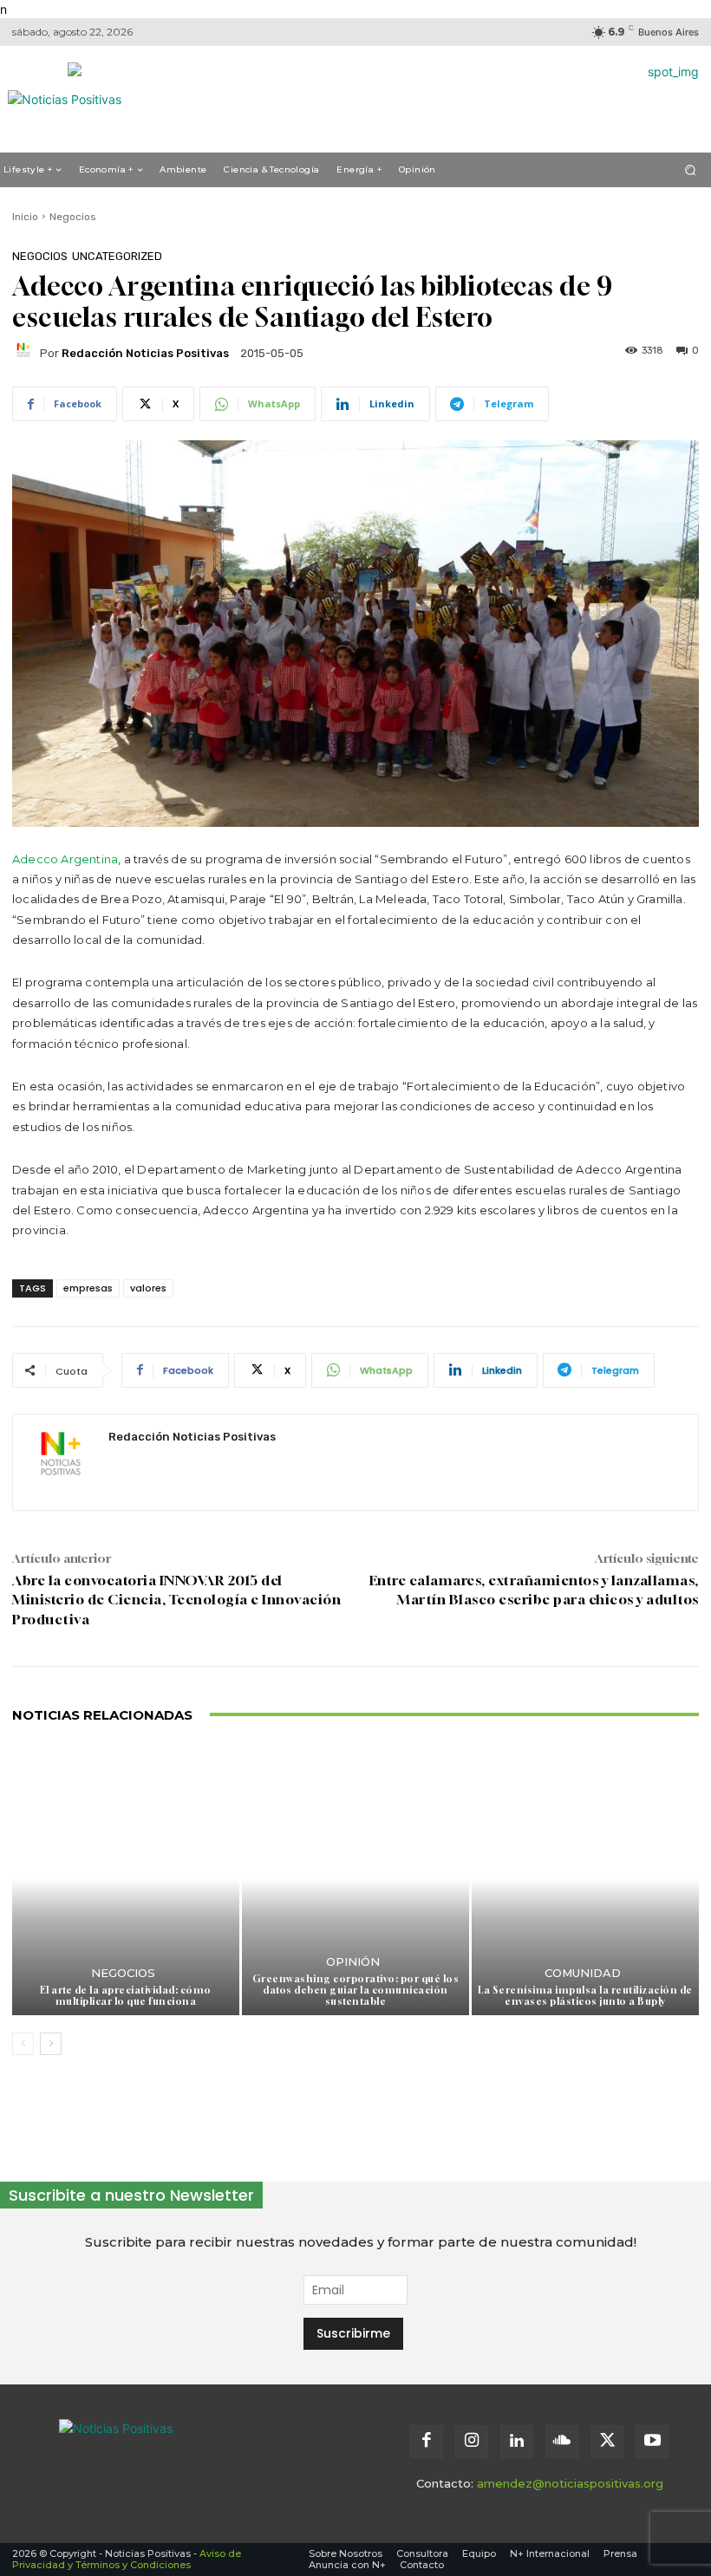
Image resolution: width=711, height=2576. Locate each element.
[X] (607, 2442)
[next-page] (51, 2044)
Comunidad (583, 1973)
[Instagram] (472, 2442)
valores (148, 1288)
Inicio (25, 217)
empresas (88, 1288)
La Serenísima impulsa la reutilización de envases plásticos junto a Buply (585, 1995)
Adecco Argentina (65, 859)
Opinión (353, 1962)
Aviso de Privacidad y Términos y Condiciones (127, 2559)
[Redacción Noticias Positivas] (26, 353)
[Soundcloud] (562, 2442)
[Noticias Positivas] (172, 2450)
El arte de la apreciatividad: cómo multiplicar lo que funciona (126, 1995)
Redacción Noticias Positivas (145, 353)
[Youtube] (652, 2442)
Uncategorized (117, 256)
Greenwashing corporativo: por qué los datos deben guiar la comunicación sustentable (356, 1990)
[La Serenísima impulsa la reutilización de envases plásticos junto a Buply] (585, 1879)
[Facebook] (427, 2442)
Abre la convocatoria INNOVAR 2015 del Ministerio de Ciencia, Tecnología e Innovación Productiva (176, 1600)
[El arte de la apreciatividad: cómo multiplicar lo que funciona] (126, 1879)
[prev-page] (23, 2044)
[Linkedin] (517, 2442)
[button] (691, 169)
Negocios (73, 217)
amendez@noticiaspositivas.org (570, 2483)
